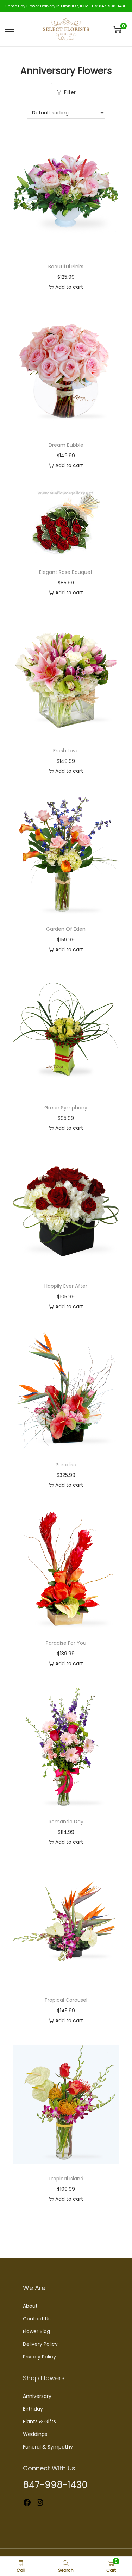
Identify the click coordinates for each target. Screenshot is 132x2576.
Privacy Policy (39, 2357)
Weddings (35, 2434)
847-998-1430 (113, 6)
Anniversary (37, 2396)
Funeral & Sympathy (48, 2447)
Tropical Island (66, 2179)
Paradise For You (66, 1643)
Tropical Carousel (66, 2000)
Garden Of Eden (66, 929)
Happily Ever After (66, 1286)
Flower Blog (36, 2331)
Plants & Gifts (39, 2421)
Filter (70, 92)
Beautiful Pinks (66, 267)
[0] (117, 29)
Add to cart (69, 287)
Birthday (33, 2409)
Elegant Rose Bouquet (66, 572)
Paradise (66, 1465)
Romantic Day (66, 1822)
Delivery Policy (40, 2344)
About (30, 2306)
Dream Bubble (66, 445)
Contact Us (37, 2319)
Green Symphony (66, 1108)
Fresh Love (66, 751)
